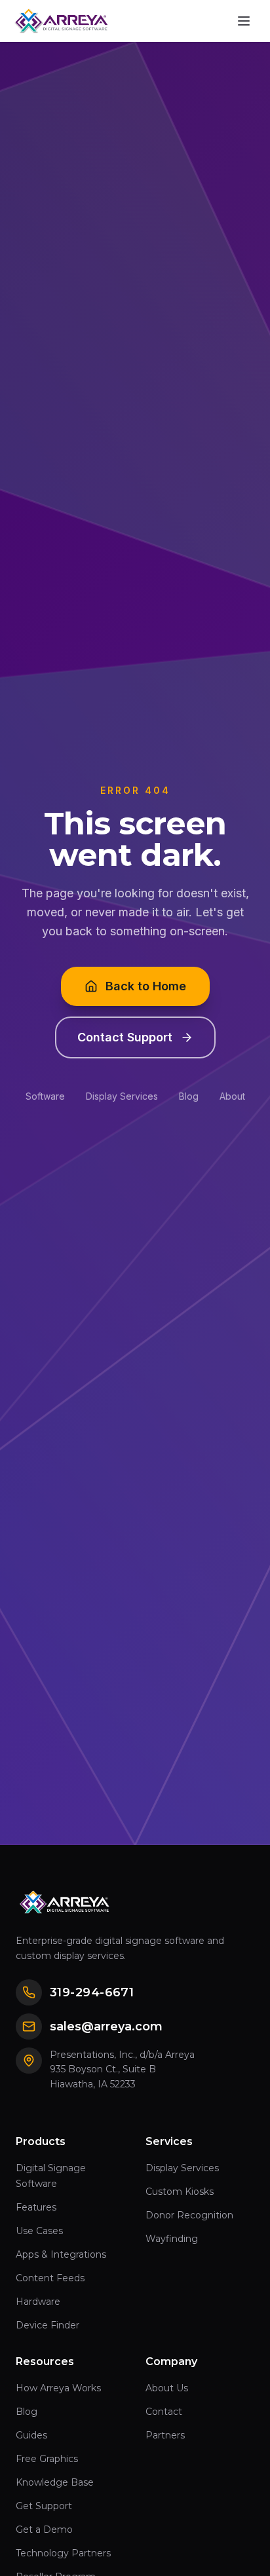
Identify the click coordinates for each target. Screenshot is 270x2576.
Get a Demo (44, 2529)
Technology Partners (63, 2553)
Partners (165, 2435)
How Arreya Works (58, 2388)
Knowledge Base (55, 2482)
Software (45, 1096)
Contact (164, 2412)
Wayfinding (172, 2239)
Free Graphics (47, 2459)
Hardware (38, 2302)
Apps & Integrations (61, 2254)
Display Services (122, 1096)
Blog (189, 1096)
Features (36, 2207)
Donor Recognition (189, 2215)
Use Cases (39, 2231)
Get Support (44, 2506)
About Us (167, 2388)
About (232, 1096)
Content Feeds (50, 2278)
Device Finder (48, 2325)
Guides (31, 2435)
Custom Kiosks (180, 2192)
